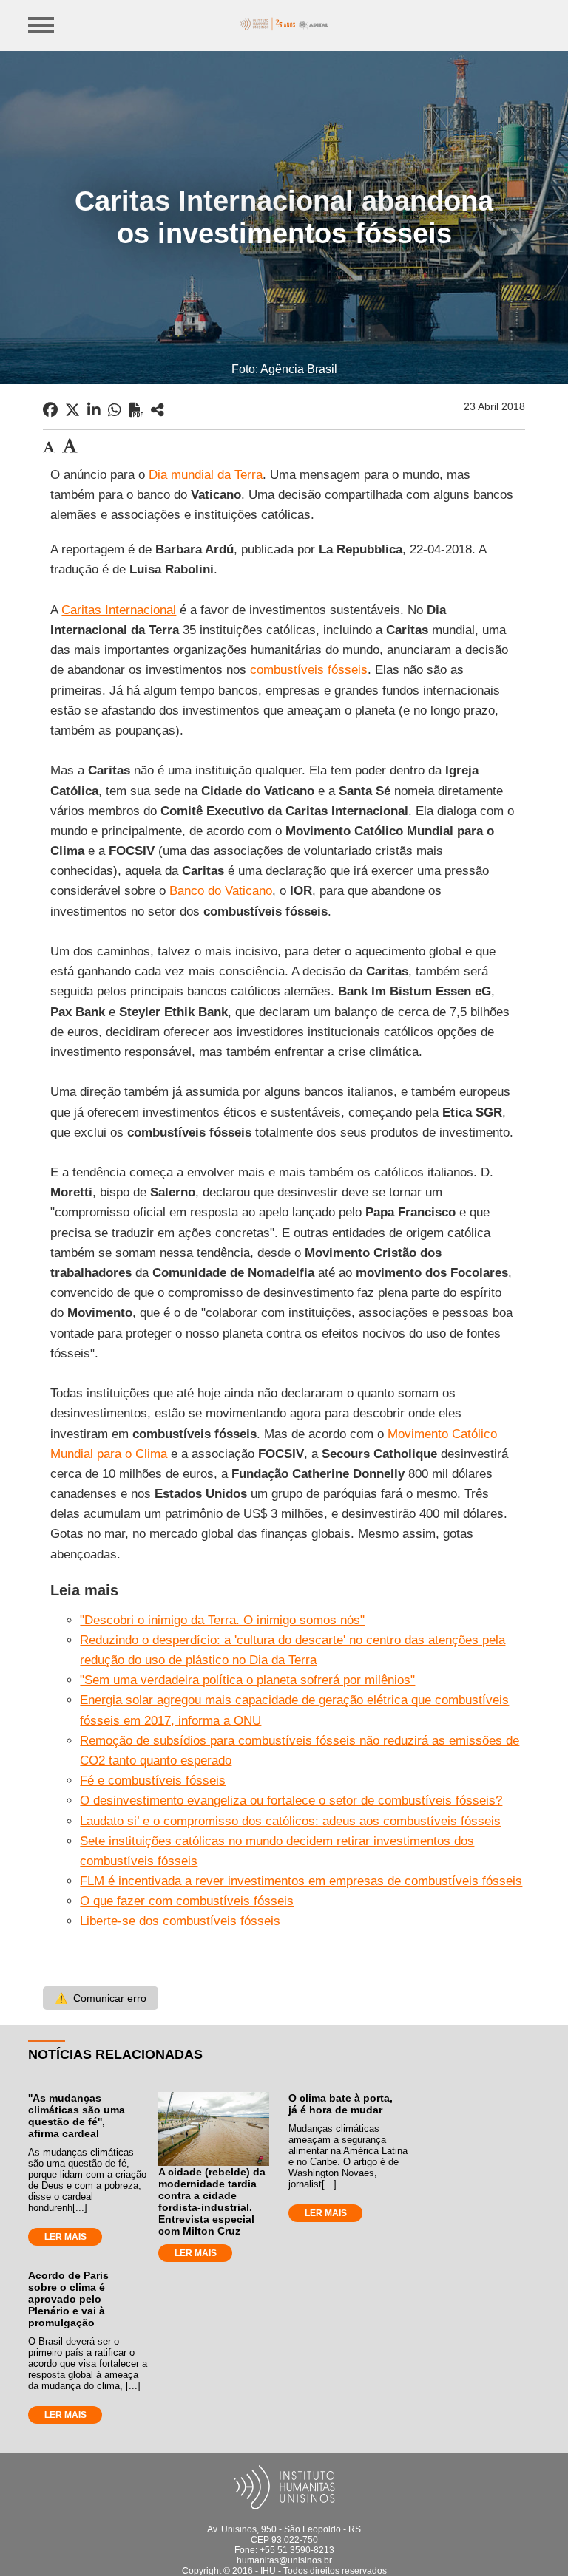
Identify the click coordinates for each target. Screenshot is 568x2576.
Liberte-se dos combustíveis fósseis (180, 1921)
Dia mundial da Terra (206, 475)
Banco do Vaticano (221, 891)
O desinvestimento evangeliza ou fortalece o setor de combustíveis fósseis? (291, 1800)
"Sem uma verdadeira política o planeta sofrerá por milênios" (247, 1680)
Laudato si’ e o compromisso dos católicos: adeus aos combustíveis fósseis (290, 1821)
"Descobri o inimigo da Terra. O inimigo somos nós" (222, 1620)
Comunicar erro (101, 1998)
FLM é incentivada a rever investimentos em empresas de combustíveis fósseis (301, 1881)
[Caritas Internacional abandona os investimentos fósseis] (158, 410)
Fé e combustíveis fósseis (153, 1781)
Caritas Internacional (119, 610)
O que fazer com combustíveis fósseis (187, 1901)
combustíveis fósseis (309, 670)
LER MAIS (65, 2237)
